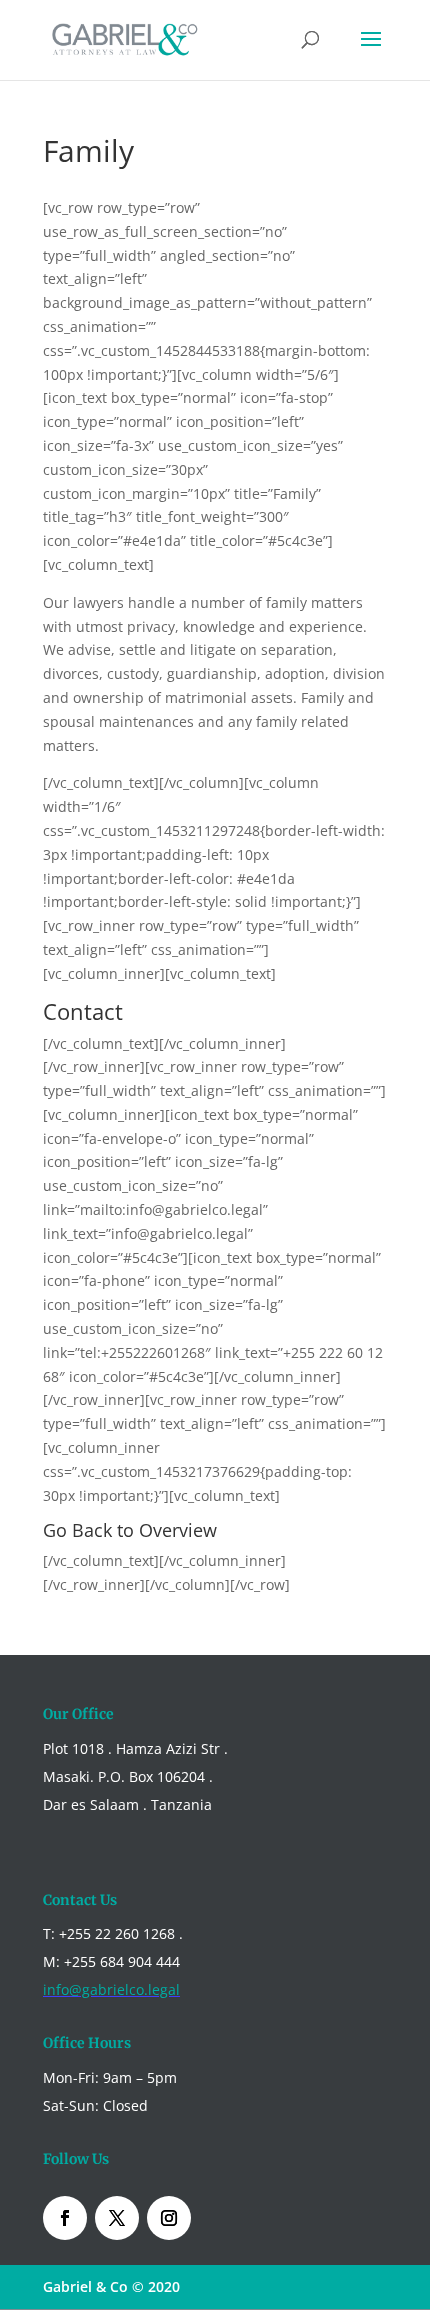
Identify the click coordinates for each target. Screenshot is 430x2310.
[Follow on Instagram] (169, 2218)
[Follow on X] (117, 2218)
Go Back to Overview (130, 1530)
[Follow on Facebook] (65, 2218)
